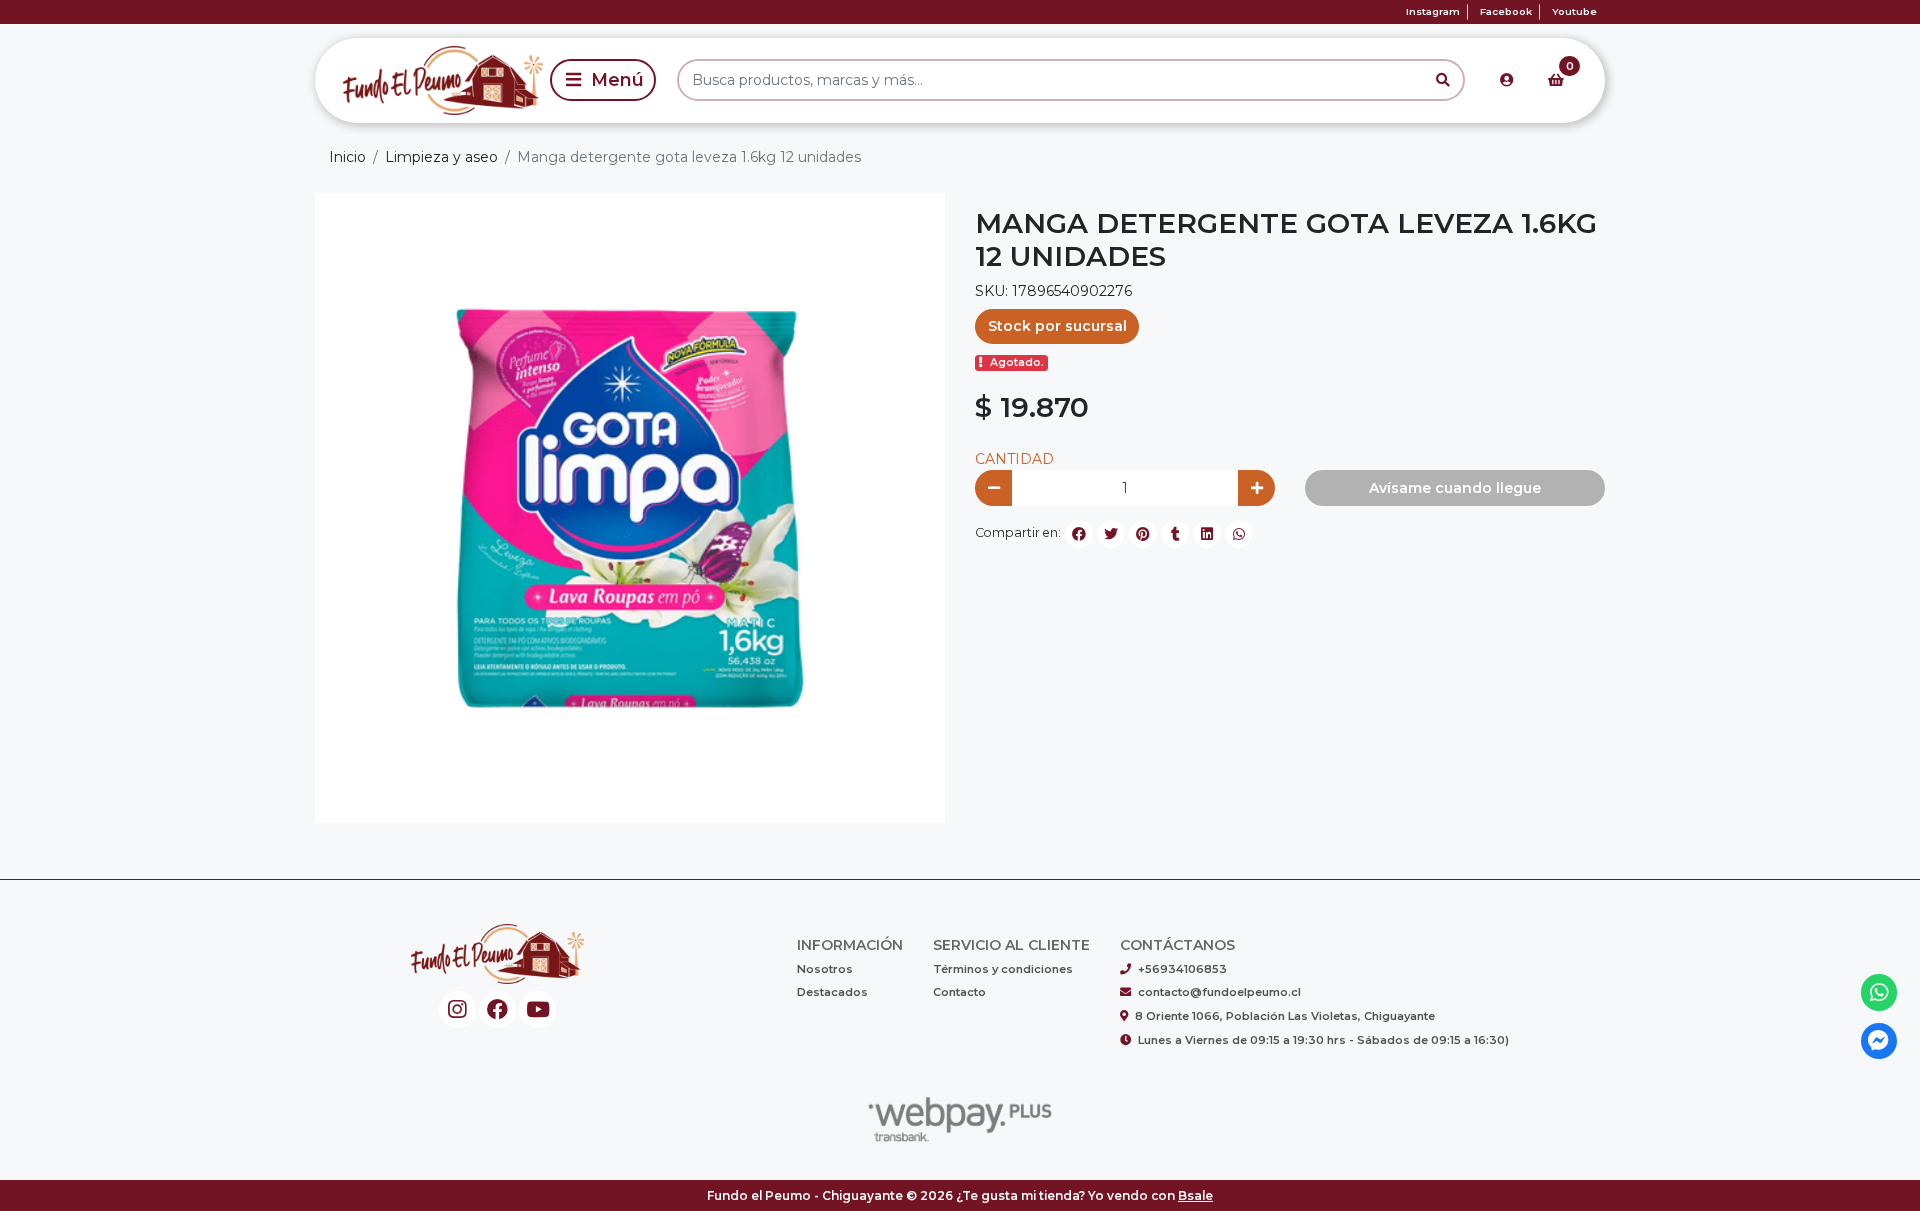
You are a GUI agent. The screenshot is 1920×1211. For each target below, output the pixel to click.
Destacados (832, 992)
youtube (1574, 11)
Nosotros (825, 969)
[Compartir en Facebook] (1079, 534)
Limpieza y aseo (441, 157)
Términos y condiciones (1003, 969)
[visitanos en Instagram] (457, 1009)
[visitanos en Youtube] (537, 1009)
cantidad (1014, 459)
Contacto (959, 992)
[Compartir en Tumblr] (1175, 534)
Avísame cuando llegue (1455, 488)
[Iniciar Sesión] (1507, 80)
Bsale (1195, 1195)
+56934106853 (1182, 969)
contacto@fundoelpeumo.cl (1219, 992)
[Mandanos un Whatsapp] (1879, 992)
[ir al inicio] (497, 954)
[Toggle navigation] (603, 80)
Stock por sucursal (1057, 326)
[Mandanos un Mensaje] (1879, 1041)
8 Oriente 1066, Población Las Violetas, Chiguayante (1285, 1016)
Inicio (347, 157)
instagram (1433, 11)
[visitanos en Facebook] (497, 1009)
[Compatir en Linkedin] (1207, 534)
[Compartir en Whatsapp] (1239, 534)
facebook (1506, 11)
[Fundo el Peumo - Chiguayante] (429, 80)
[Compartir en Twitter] (1111, 534)
